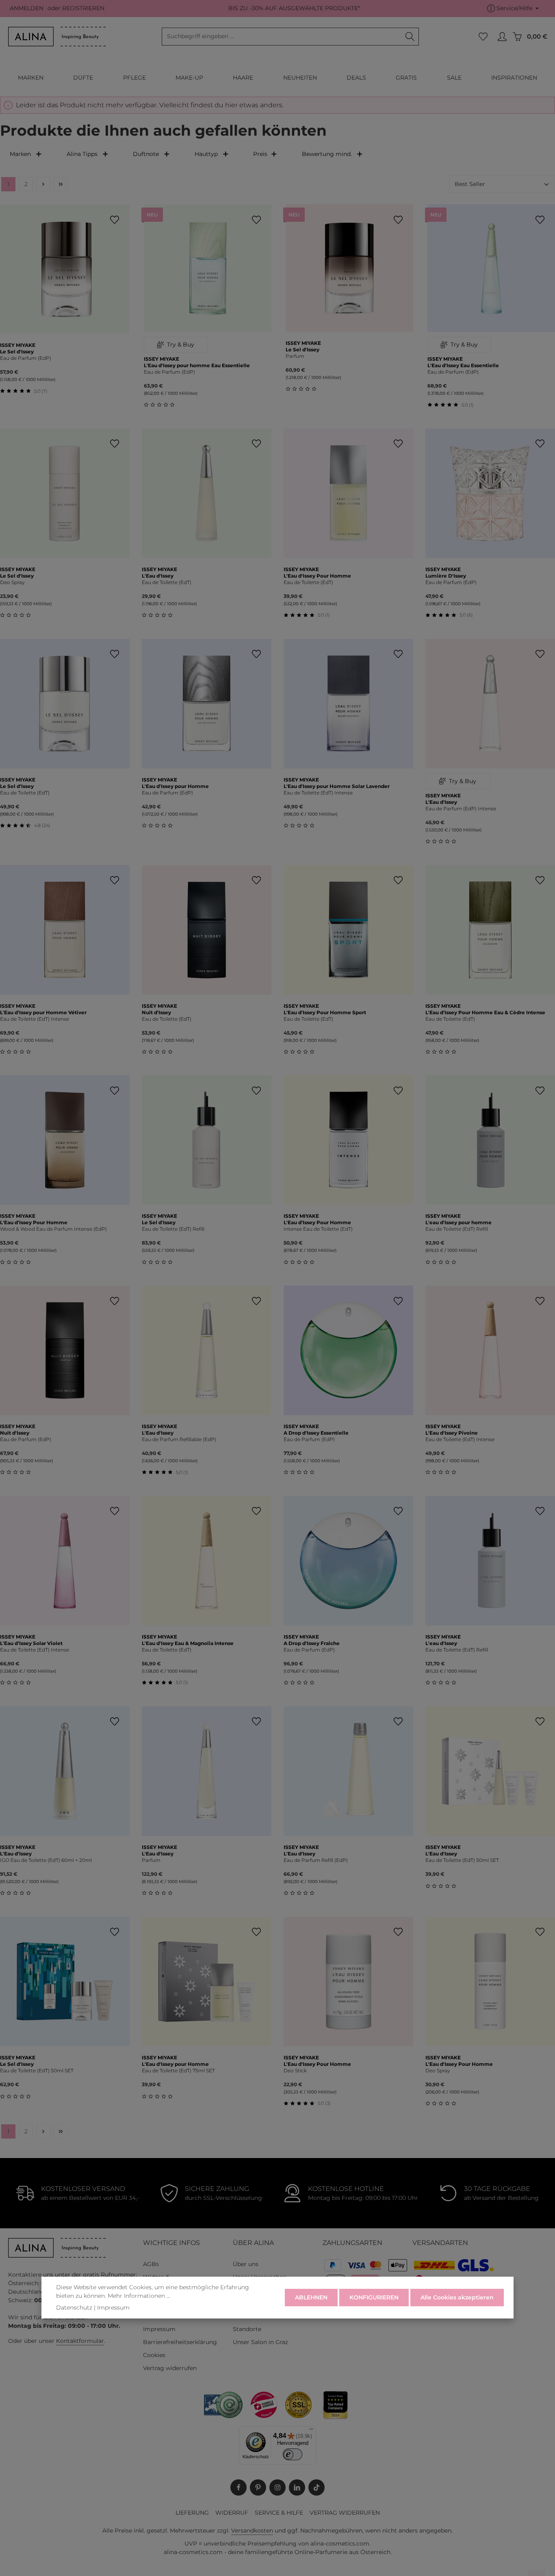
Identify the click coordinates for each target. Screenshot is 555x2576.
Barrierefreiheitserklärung (180, 2342)
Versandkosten (252, 2531)
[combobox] (282, 37)
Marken (20, 154)
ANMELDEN (27, 9)
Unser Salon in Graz (260, 2342)
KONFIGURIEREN (374, 2297)
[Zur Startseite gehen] (57, 37)
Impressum (159, 2329)
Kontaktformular (80, 2341)
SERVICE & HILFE (279, 2513)
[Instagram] (277, 2487)
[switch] (293, 2454)
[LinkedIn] (297, 2487)
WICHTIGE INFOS (171, 2243)
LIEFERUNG (192, 2513)
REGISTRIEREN (83, 9)
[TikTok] (317, 2487)
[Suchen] (410, 37)
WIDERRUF (232, 2513)
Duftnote (146, 154)
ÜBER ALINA (253, 2243)
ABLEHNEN (311, 2297)
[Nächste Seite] (43, 184)
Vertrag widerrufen (170, 2368)
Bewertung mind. (327, 154)
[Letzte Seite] (61, 184)
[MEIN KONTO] (502, 37)
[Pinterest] (258, 2487)
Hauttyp (206, 154)
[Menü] (311, 2431)
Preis (260, 154)
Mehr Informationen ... (139, 2296)
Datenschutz (74, 2308)
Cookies (154, 2355)
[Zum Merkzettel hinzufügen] (114, 220)
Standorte (247, 2329)
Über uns (246, 2264)
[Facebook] (238, 2487)
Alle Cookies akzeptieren (457, 2297)
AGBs (151, 2264)
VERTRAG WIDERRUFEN (345, 2513)
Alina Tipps (82, 154)
